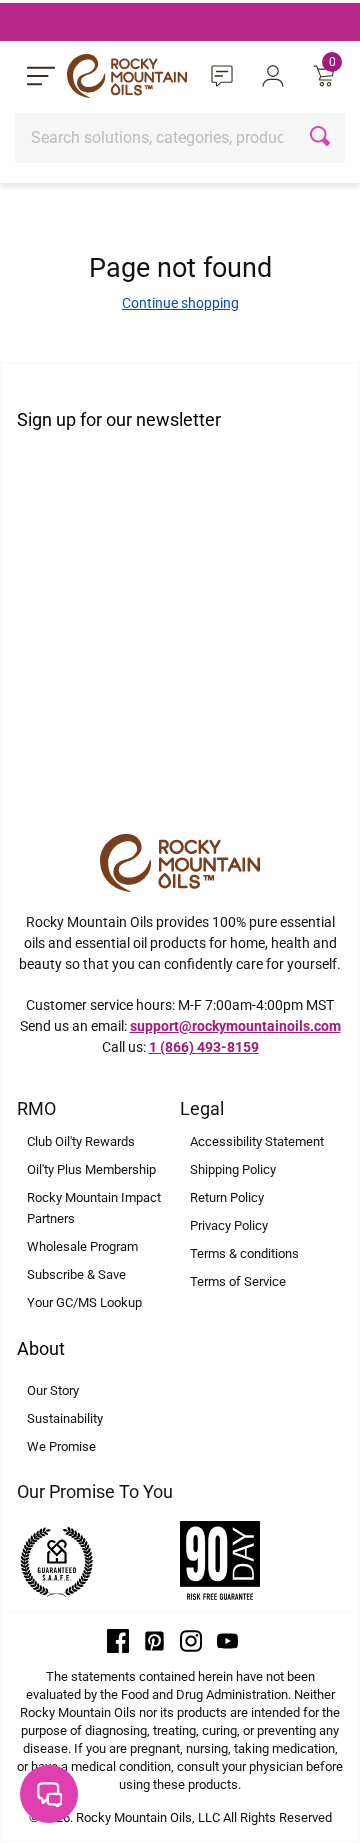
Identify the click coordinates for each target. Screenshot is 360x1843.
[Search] (322, 138)
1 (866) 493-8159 (204, 1047)
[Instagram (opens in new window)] (191, 1640)
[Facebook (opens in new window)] (118, 1640)
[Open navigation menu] (41, 76)
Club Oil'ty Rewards (81, 1141)
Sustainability (65, 1418)
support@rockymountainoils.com (235, 1026)
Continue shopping (180, 303)
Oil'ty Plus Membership (91, 1169)
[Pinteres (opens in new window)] (155, 1640)
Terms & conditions (244, 1253)
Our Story (53, 1390)
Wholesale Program (82, 1246)
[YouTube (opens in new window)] (228, 1640)
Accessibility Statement (257, 1141)
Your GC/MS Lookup (84, 1302)
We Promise (61, 1446)
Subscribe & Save (76, 1274)
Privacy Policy (229, 1225)
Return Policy (227, 1197)
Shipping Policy (233, 1169)
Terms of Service (238, 1281)
